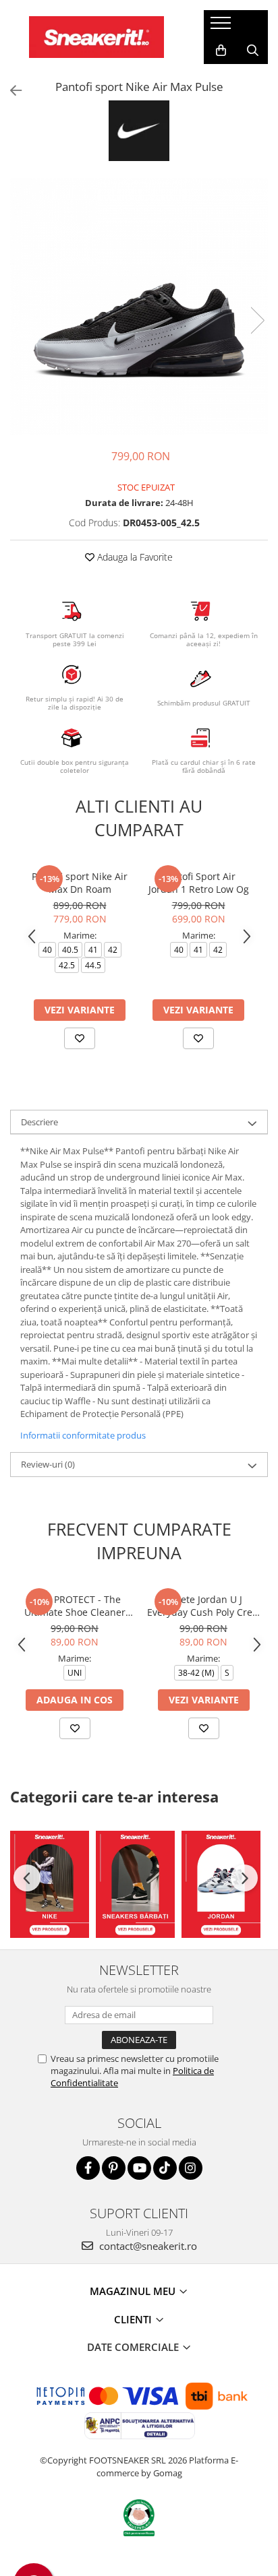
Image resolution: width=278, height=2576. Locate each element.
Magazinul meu (134, 2291)
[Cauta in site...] (253, 51)
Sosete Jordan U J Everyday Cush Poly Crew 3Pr (203, 1606)
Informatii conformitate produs (83, 1435)
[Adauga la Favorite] (80, 1038)
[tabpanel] (139, 307)
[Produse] (222, 27)
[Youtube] (139, 2168)
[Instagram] (191, 2168)
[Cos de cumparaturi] (221, 51)
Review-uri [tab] (48, 1464)
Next (257, 320)
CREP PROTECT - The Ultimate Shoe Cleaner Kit (75, 1606)
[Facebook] (88, 2168)
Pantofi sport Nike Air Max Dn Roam (80, 883)
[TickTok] (165, 2168)
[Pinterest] (114, 2168)
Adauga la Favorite (134, 557)
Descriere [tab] (39, 1122)
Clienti (134, 2319)
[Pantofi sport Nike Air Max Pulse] (139, 307)
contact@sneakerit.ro (147, 2246)
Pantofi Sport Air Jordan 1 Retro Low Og (199, 883)
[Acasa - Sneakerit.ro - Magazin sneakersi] (96, 37)
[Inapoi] (10, 91)
